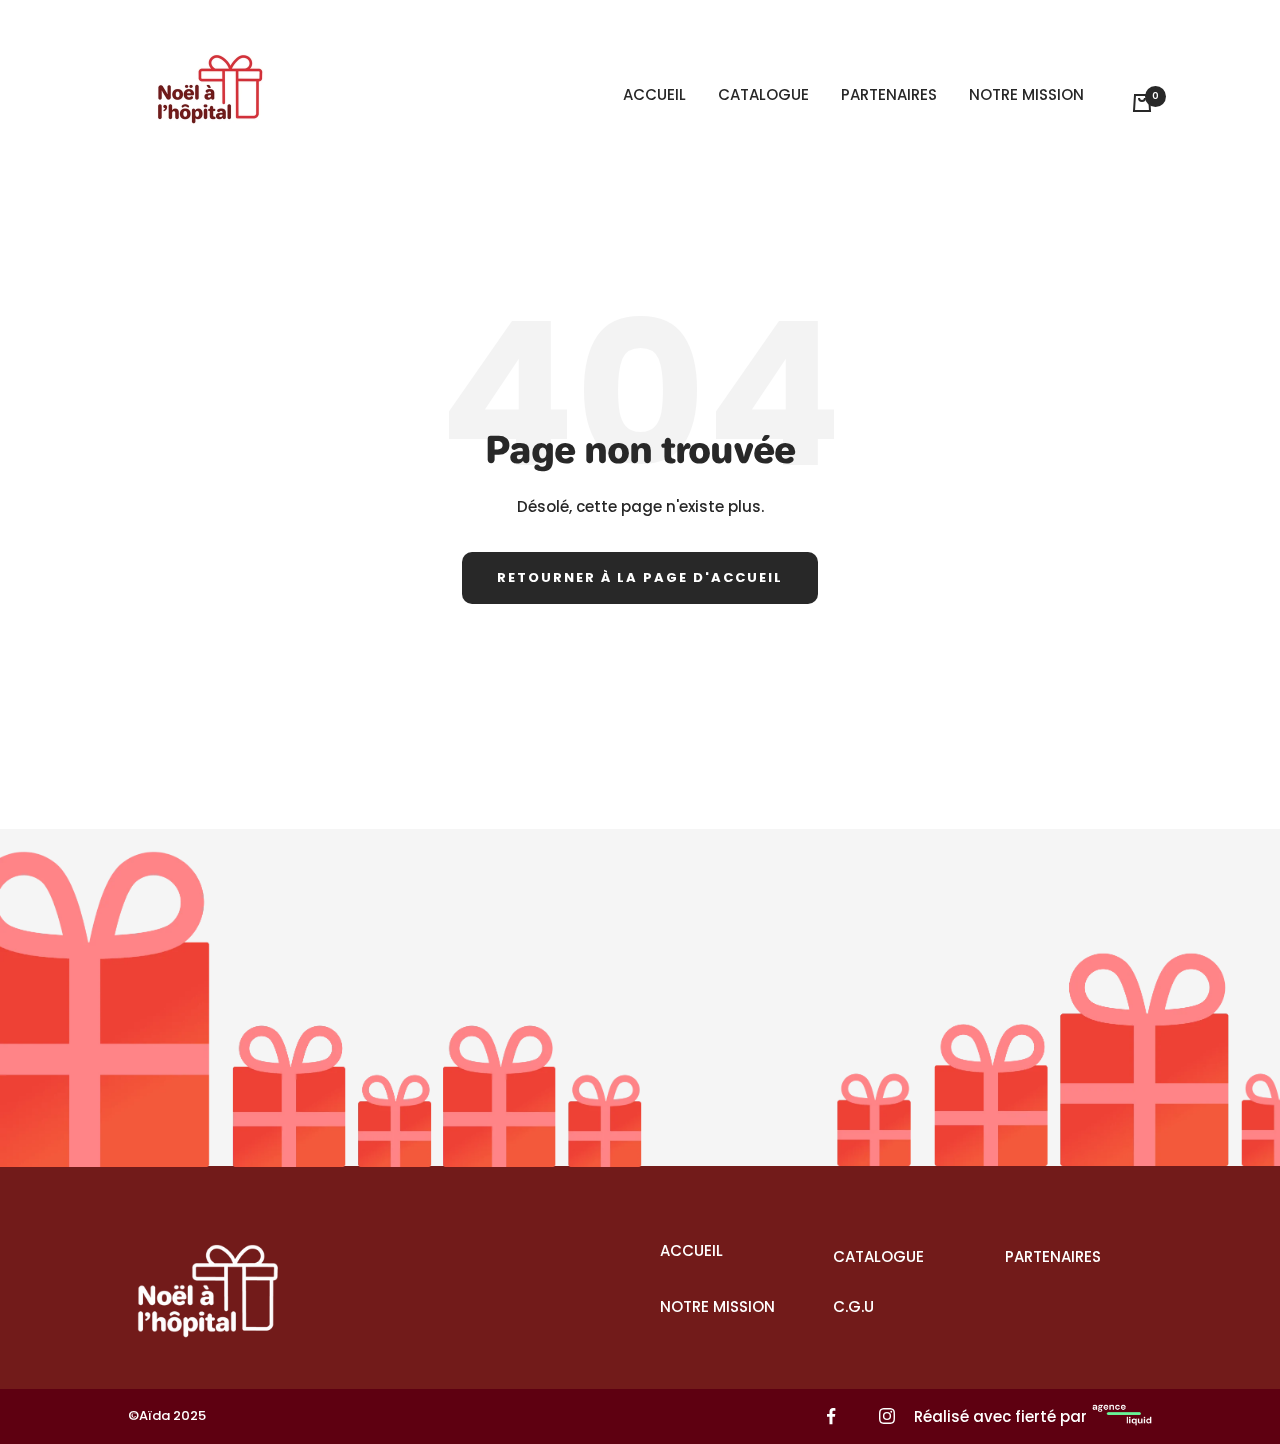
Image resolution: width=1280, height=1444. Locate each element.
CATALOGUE (763, 94)
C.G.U (853, 1306)
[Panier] (1142, 103)
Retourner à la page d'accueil (640, 577)
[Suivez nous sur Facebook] (831, 1416)
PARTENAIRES (889, 94)
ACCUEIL (654, 94)
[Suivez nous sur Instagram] (886, 1416)
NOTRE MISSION (1026, 94)
